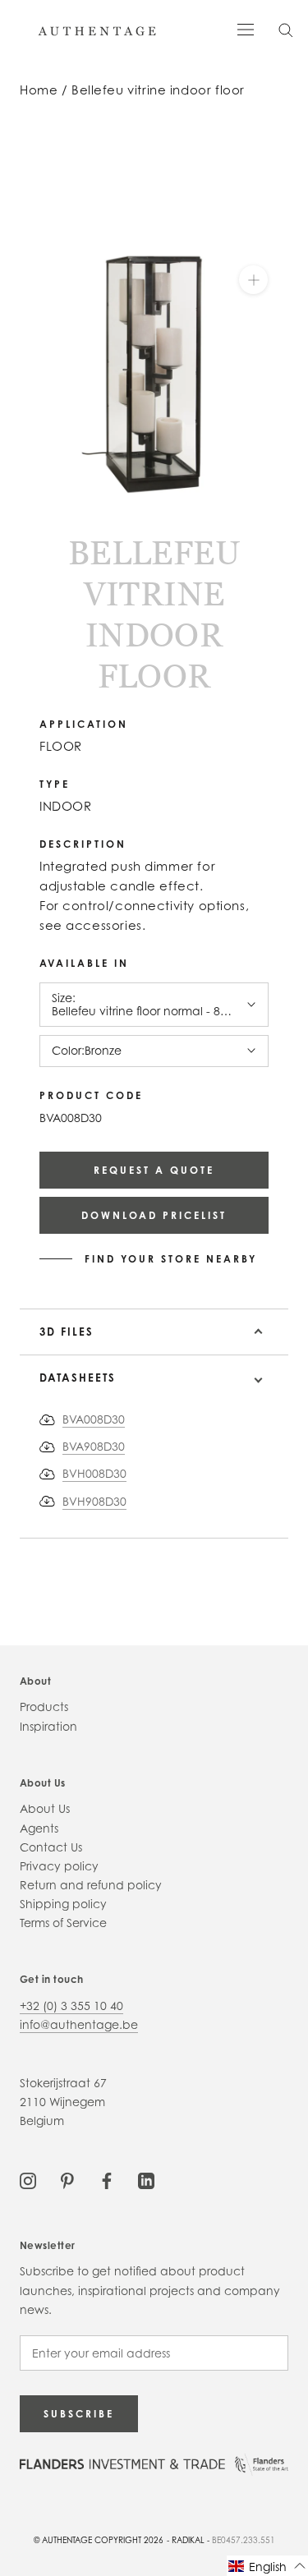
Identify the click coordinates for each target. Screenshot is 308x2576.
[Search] (286, 29)
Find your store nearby (171, 1259)
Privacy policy (59, 1866)
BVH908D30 (94, 1501)
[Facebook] (107, 2179)
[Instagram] (28, 2179)
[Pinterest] (67, 2179)
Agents (39, 1828)
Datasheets (78, 1378)
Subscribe (79, 2414)
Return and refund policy (91, 1885)
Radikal (188, 2540)
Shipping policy (63, 1904)
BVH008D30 (94, 1473)
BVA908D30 (94, 1446)
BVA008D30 (94, 1419)
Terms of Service (63, 1923)
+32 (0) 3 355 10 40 (71, 2006)
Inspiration (48, 1726)
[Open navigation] (246, 28)
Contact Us (51, 1847)
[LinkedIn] (146, 2179)
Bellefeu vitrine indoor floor (158, 90)
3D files (67, 1332)
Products (44, 1707)
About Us (45, 1808)
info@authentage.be (79, 2024)
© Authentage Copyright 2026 (99, 2540)
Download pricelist (154, 1215)
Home (39, 90)
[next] (38, 528)
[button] (267, 2566)
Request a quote (154, 1170)
